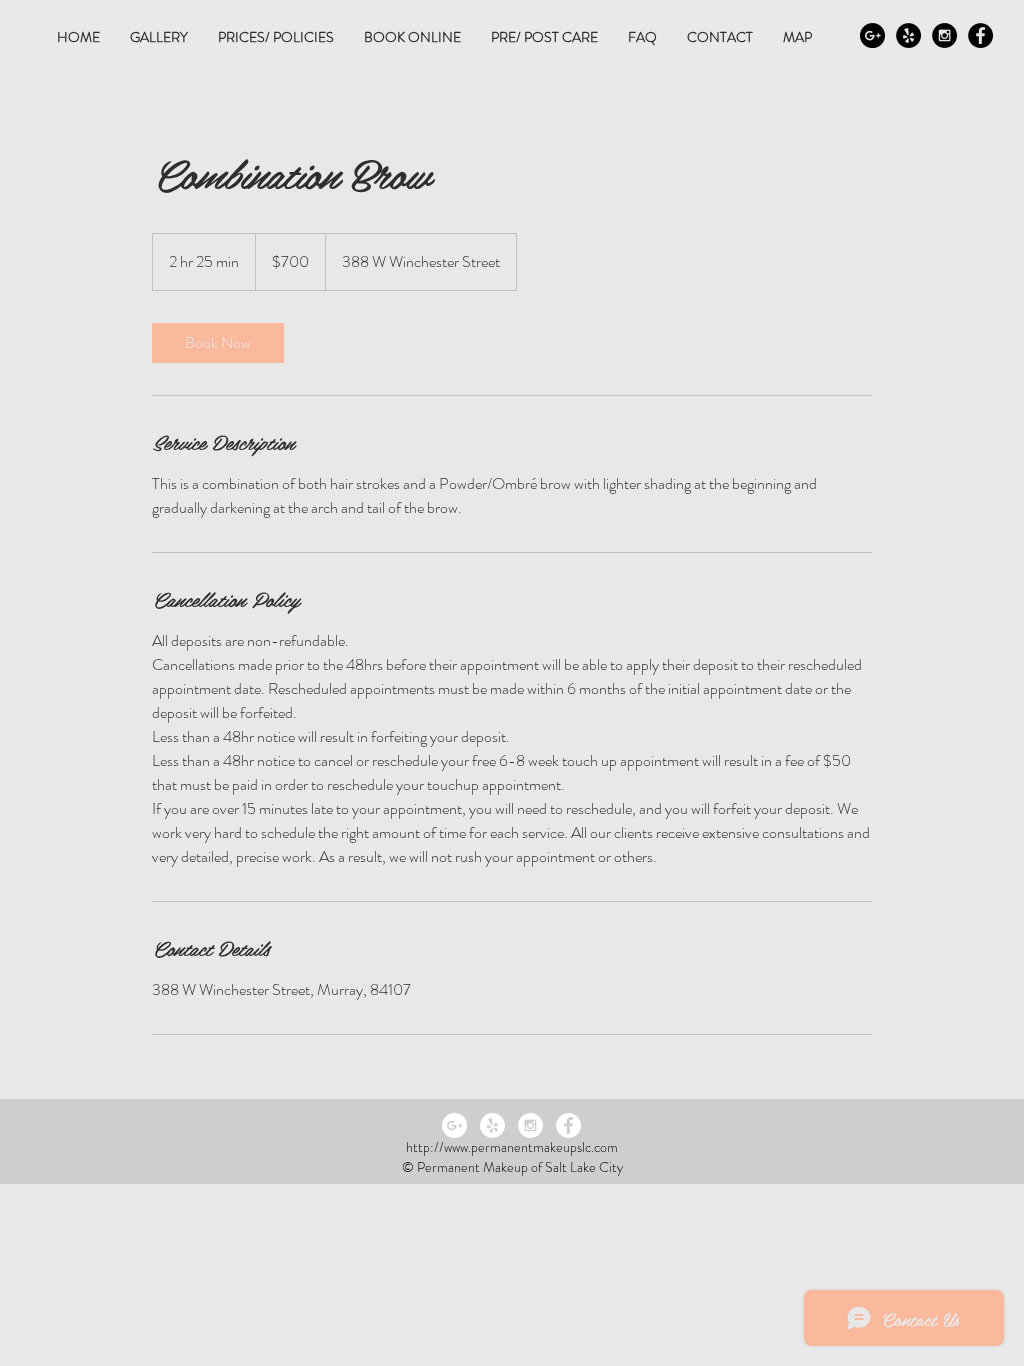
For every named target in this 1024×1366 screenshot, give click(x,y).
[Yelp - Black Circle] (908, 35)
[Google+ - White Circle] (454, 1125)
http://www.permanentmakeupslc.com (512, 1147)
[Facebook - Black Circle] (980, 35)
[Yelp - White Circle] (492, 1125)
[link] (218, 343)
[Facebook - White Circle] (568, 1125)
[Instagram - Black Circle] (944, 35)
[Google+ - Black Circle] (872, 35)
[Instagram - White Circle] (530, 1125)
